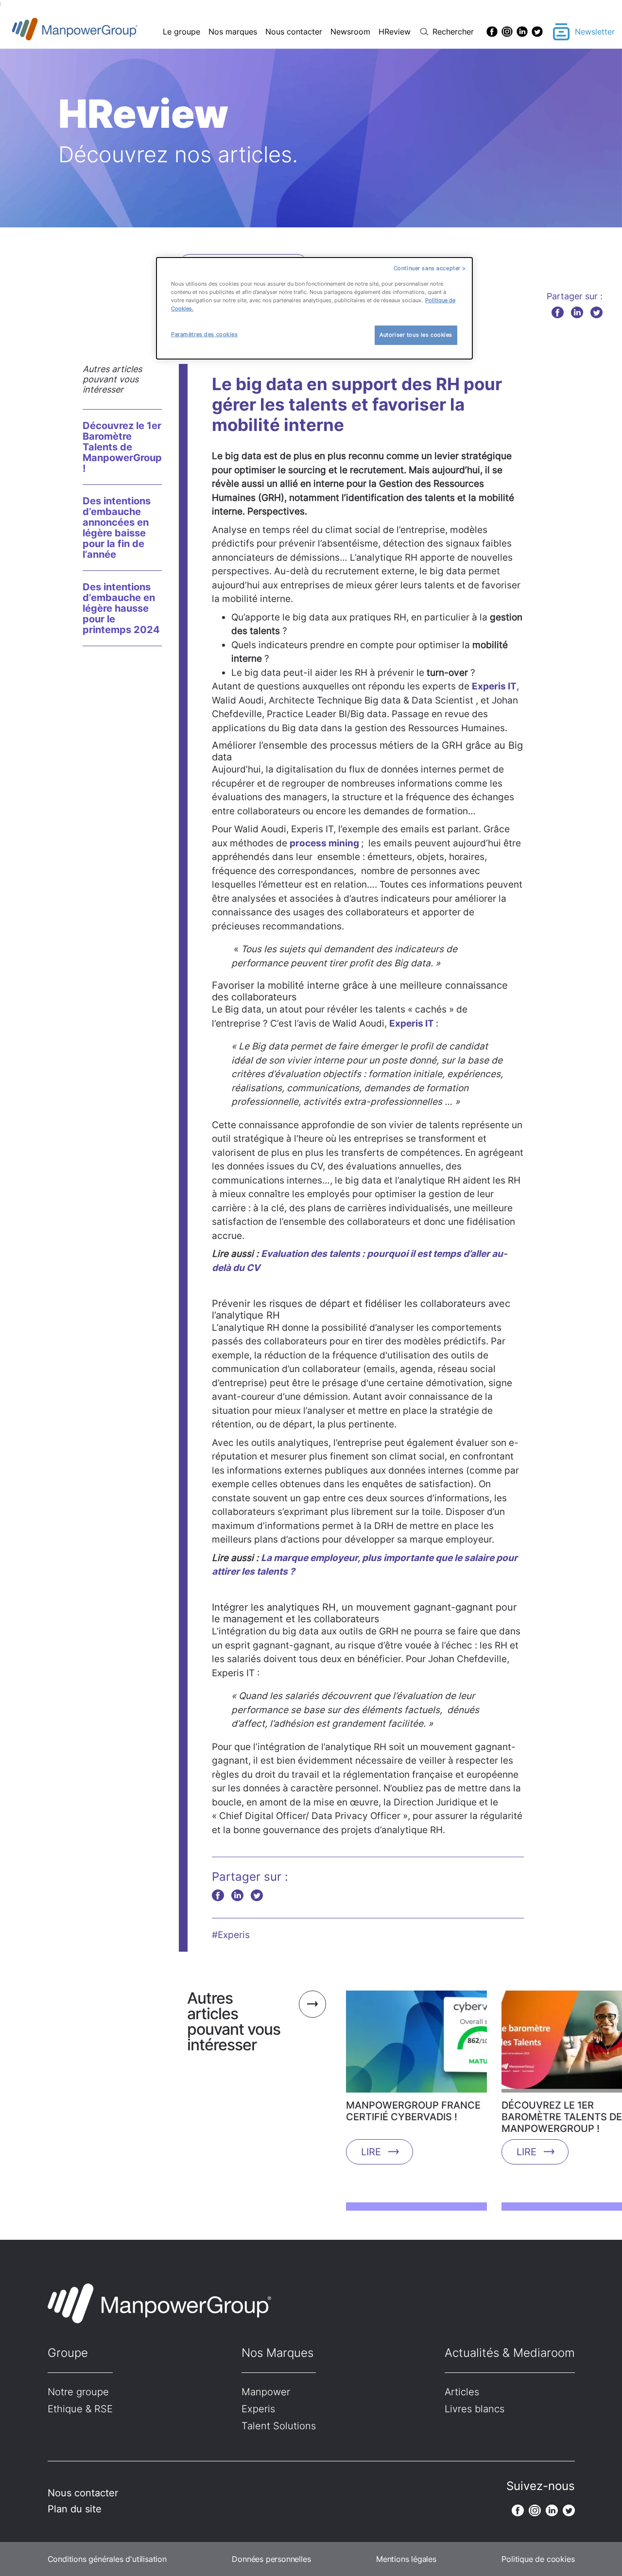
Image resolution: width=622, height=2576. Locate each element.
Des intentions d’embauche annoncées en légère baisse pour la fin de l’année (117, 528)
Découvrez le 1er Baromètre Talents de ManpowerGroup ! (122, 447)
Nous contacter (294, 32)
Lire (371, 2152)
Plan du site (75, 2509)
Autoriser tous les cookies (416, 335)
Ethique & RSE (80, 2409)
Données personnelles (271, 2559)
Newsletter (595, 32)
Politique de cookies (538, 2559)
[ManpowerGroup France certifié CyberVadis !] (416, 2045)
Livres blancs (475, 2409)
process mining (325, 843)
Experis (258, 2409)
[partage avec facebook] (558, 312)
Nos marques (233, 32)
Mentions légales (406, 2559)
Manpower (266, 2392)
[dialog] (314, 308)
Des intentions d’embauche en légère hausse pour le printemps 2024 (121, 608)
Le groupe (181, 32)
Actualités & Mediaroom (510, 2353)
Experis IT (494, 686)
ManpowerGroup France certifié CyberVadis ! (413, 2111)
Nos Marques (277, 2353)
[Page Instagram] (507, 32)
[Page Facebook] (492, 32)
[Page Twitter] (537, 32)
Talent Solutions (279, 2426)
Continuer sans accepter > (430, 268)
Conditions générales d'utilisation (107, 2559)
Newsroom (350, 32)
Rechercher (453, 32)
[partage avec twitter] (596, 312)
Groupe (68, 2353)
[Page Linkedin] (522, 32)
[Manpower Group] (97, 32)
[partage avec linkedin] (577, 312)
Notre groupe (78, 2392)
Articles (462, 2392)
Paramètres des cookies (205, 334)
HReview (395, 32)
